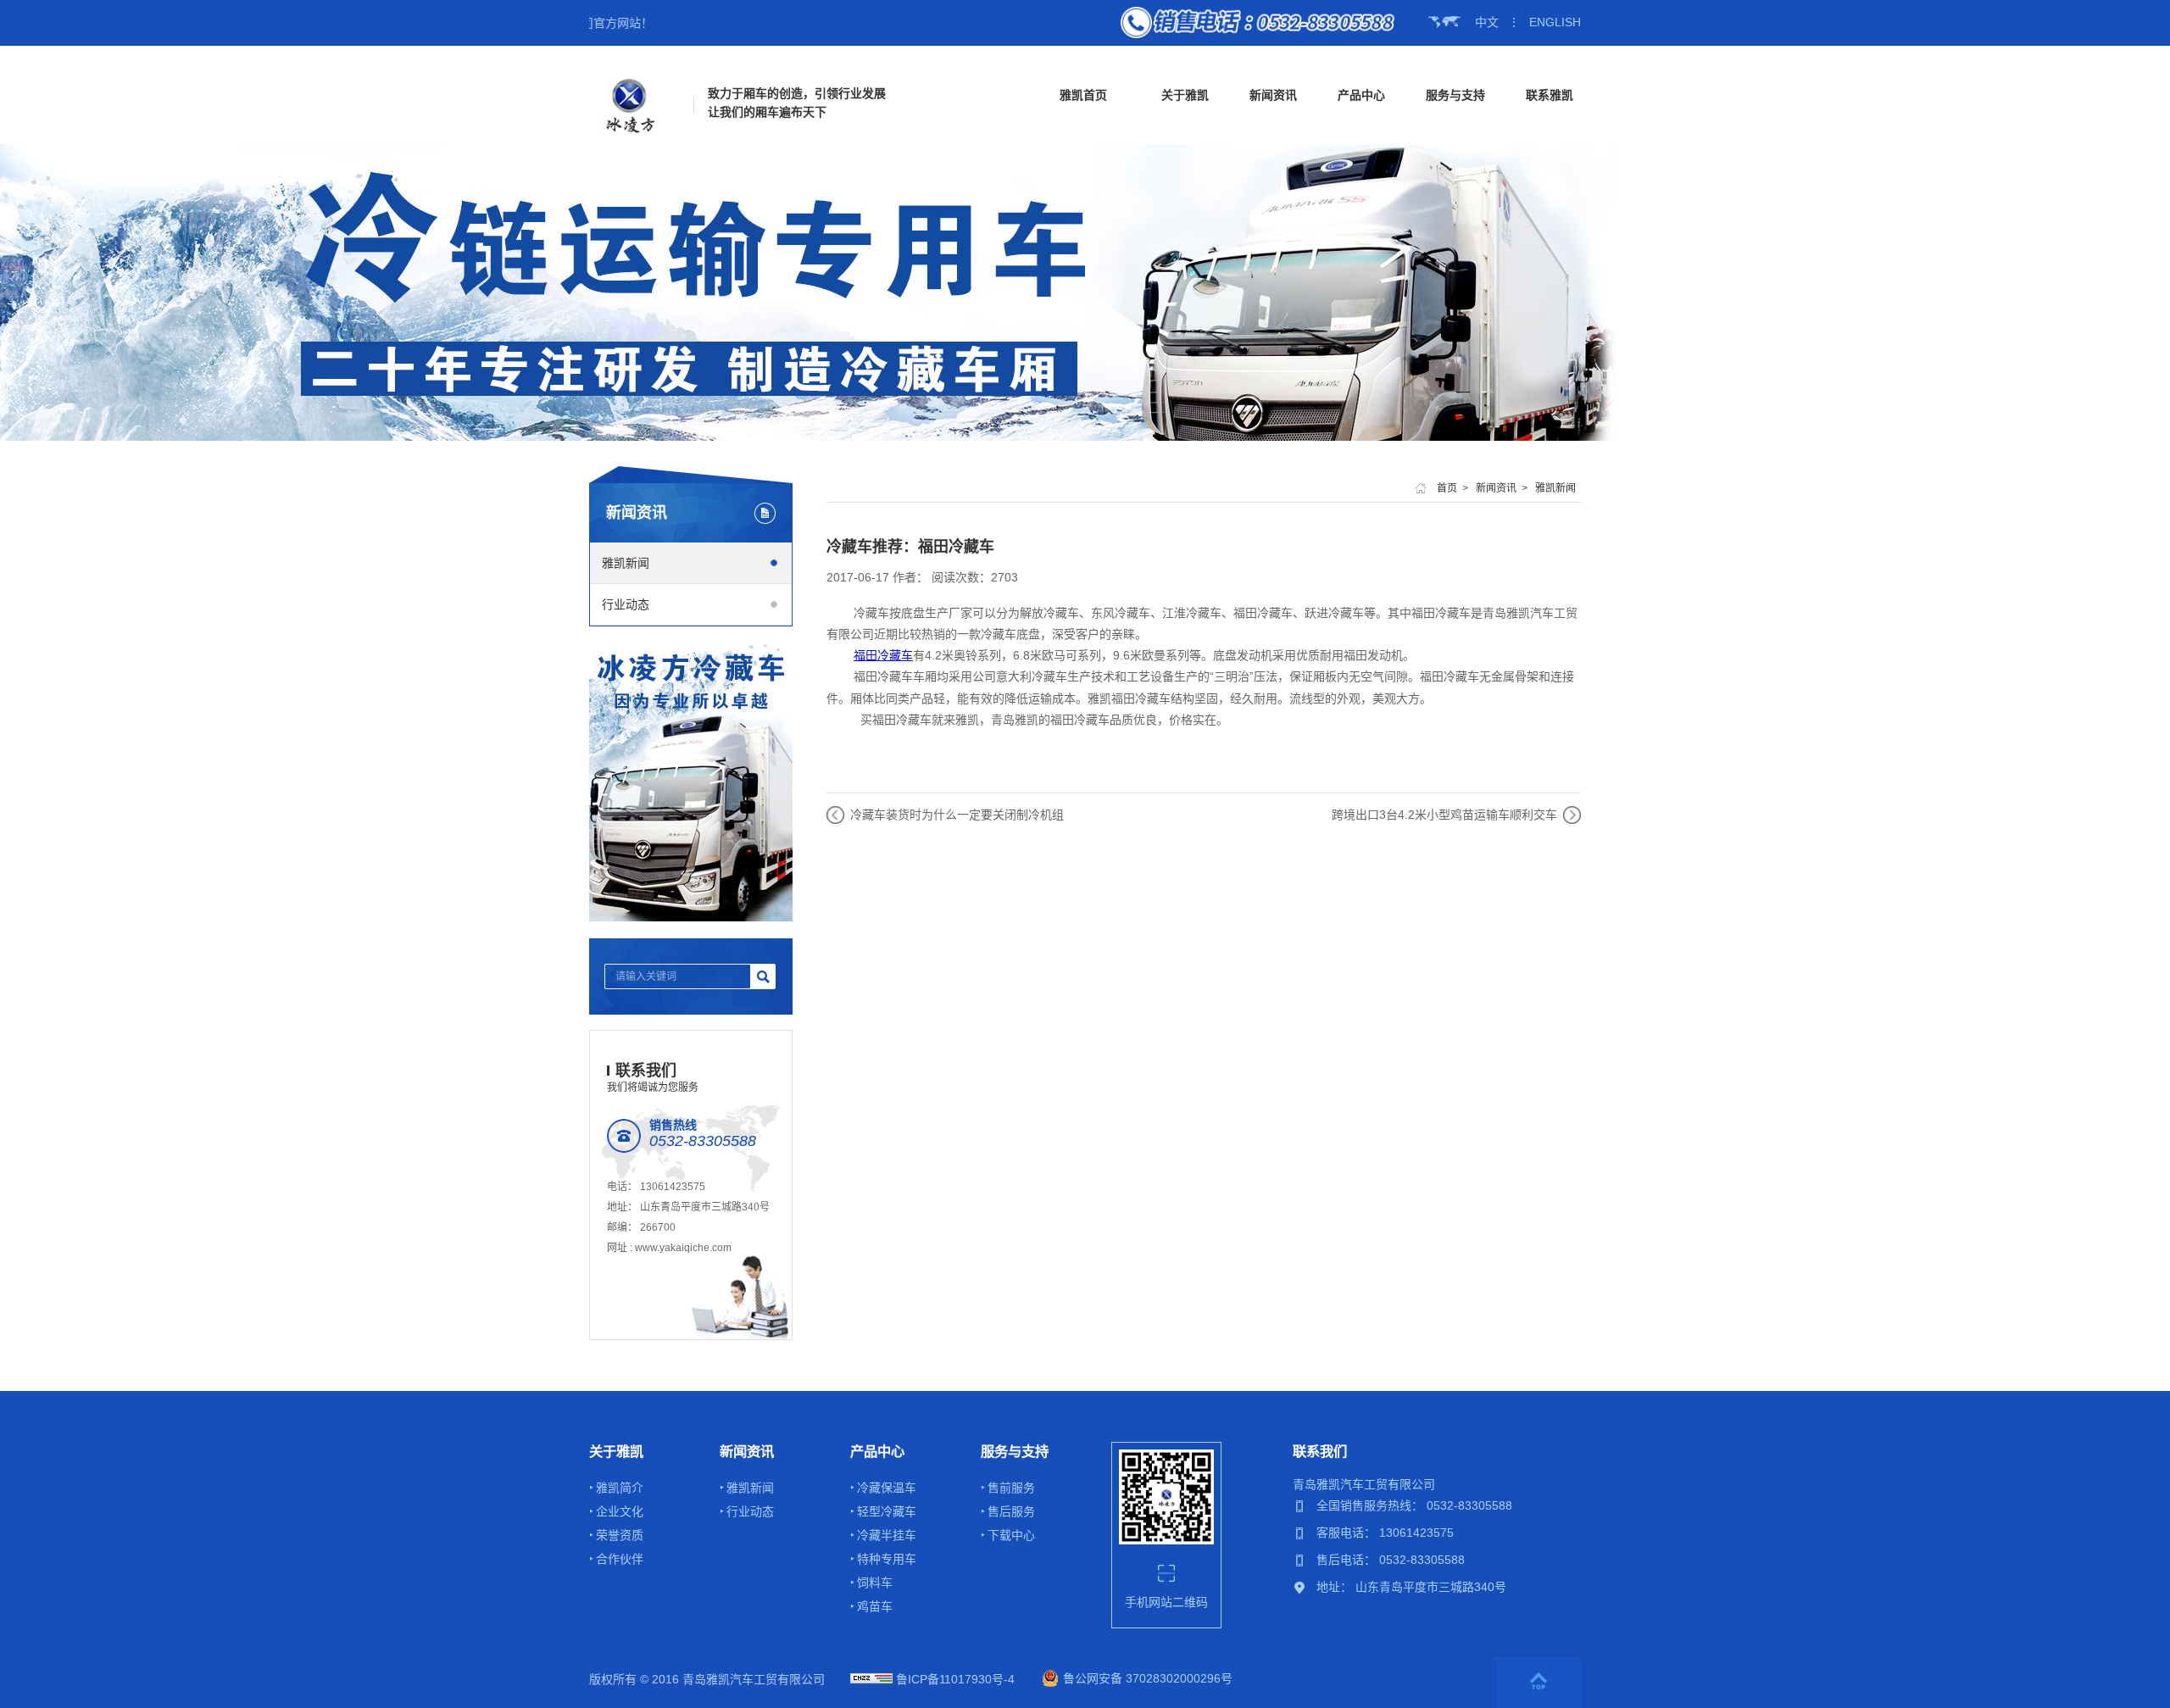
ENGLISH (1555, 22)
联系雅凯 (1550, 95)
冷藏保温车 (887, 1488)
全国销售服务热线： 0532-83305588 (1414, 1505)
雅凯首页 (1083, 95)
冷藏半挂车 (887, 1535)
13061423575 (673, 1187)
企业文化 (620, 1511)
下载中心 (1011, 1535)
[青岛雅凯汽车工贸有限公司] (630, 105)
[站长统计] (871, 1679)
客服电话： (1348, 1533)
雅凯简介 (620, 1488)
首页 (1447, 488)
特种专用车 (887, 1559)
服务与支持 (1455, 95)
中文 (1487, 22)
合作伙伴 (620, 1559)
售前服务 (1011, 1488)
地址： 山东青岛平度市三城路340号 (1411, 1587)
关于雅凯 (1185, 95)
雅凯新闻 (626, 563)
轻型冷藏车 (887, 1511)
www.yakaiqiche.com (683, 1248)
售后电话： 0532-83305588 (1391, 1560)
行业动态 (626, 604)
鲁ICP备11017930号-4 (955, 1679)
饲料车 (875, 1583)
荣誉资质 (620, 1535)
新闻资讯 (1273, 95)
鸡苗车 (875, 1606)
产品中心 (1361, 95)
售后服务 (1011, 1511)
